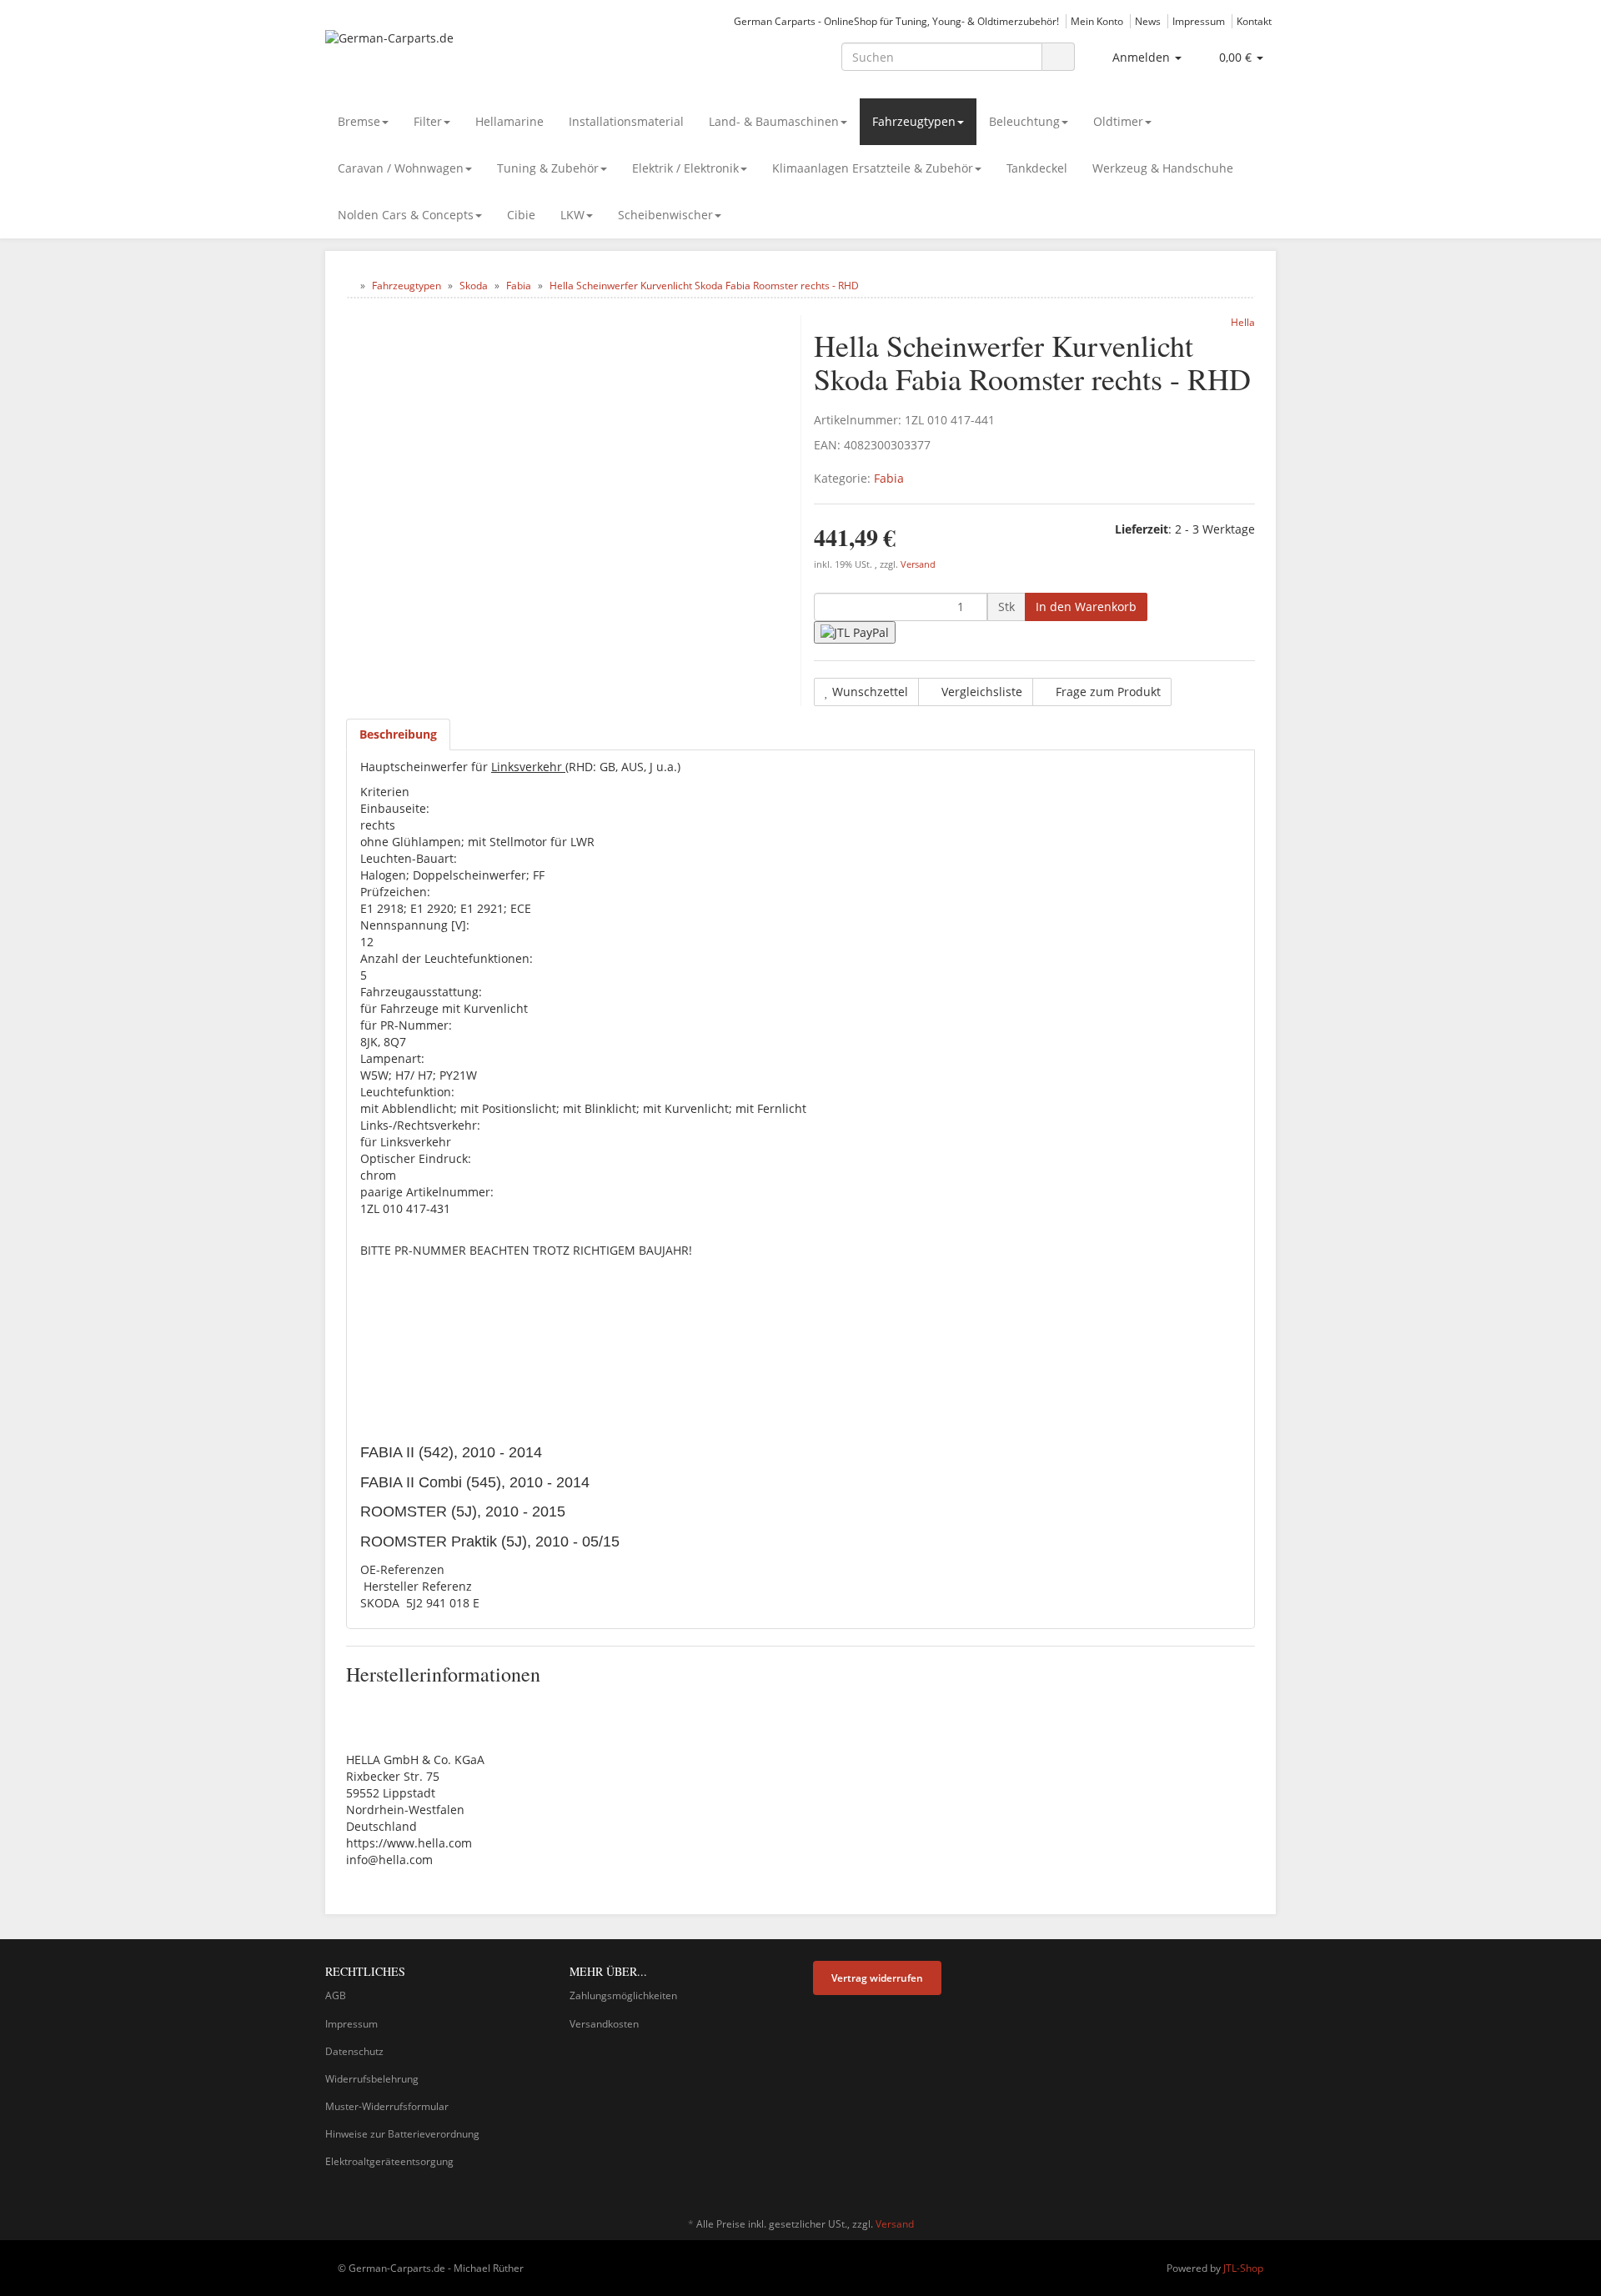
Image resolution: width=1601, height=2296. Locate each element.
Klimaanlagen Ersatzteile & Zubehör (873, 168)
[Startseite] (350, 286)
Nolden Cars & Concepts (406, 215)
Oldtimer (1118, 121)
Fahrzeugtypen (914, 121)
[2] (855, 632)
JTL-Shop (1243, 2268)
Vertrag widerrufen (877, 1978)
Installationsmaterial (626, 121)
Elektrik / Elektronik (685, 168)
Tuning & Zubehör (548, 168)
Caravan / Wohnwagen (401, 168)
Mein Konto (1097, 21)
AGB (336, 1995)
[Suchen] (1058, 57)
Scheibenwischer (665, 215)
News (1148, 21)
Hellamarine (509, 121)
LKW (572, 215)
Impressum (1199, 21)
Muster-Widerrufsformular (387, 2106)
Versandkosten (604, 2024)
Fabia (889, 478)
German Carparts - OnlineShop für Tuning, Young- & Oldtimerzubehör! (896, 21)
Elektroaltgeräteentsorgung (389, 2161)
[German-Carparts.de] (475, 55)
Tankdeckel (1037, 168)
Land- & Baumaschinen (774, 121)
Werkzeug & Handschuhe (1163, 168)
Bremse (359, 121)
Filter (428, 121)
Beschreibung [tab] (398, 734)
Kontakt (1254, 21)
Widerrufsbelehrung (372, 2079)
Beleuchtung (1024, 121)
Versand (918, 564)
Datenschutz (354, 2051)
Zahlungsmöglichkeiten (623, 1995)
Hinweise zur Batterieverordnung (402, 2134)
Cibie (521, 215)
